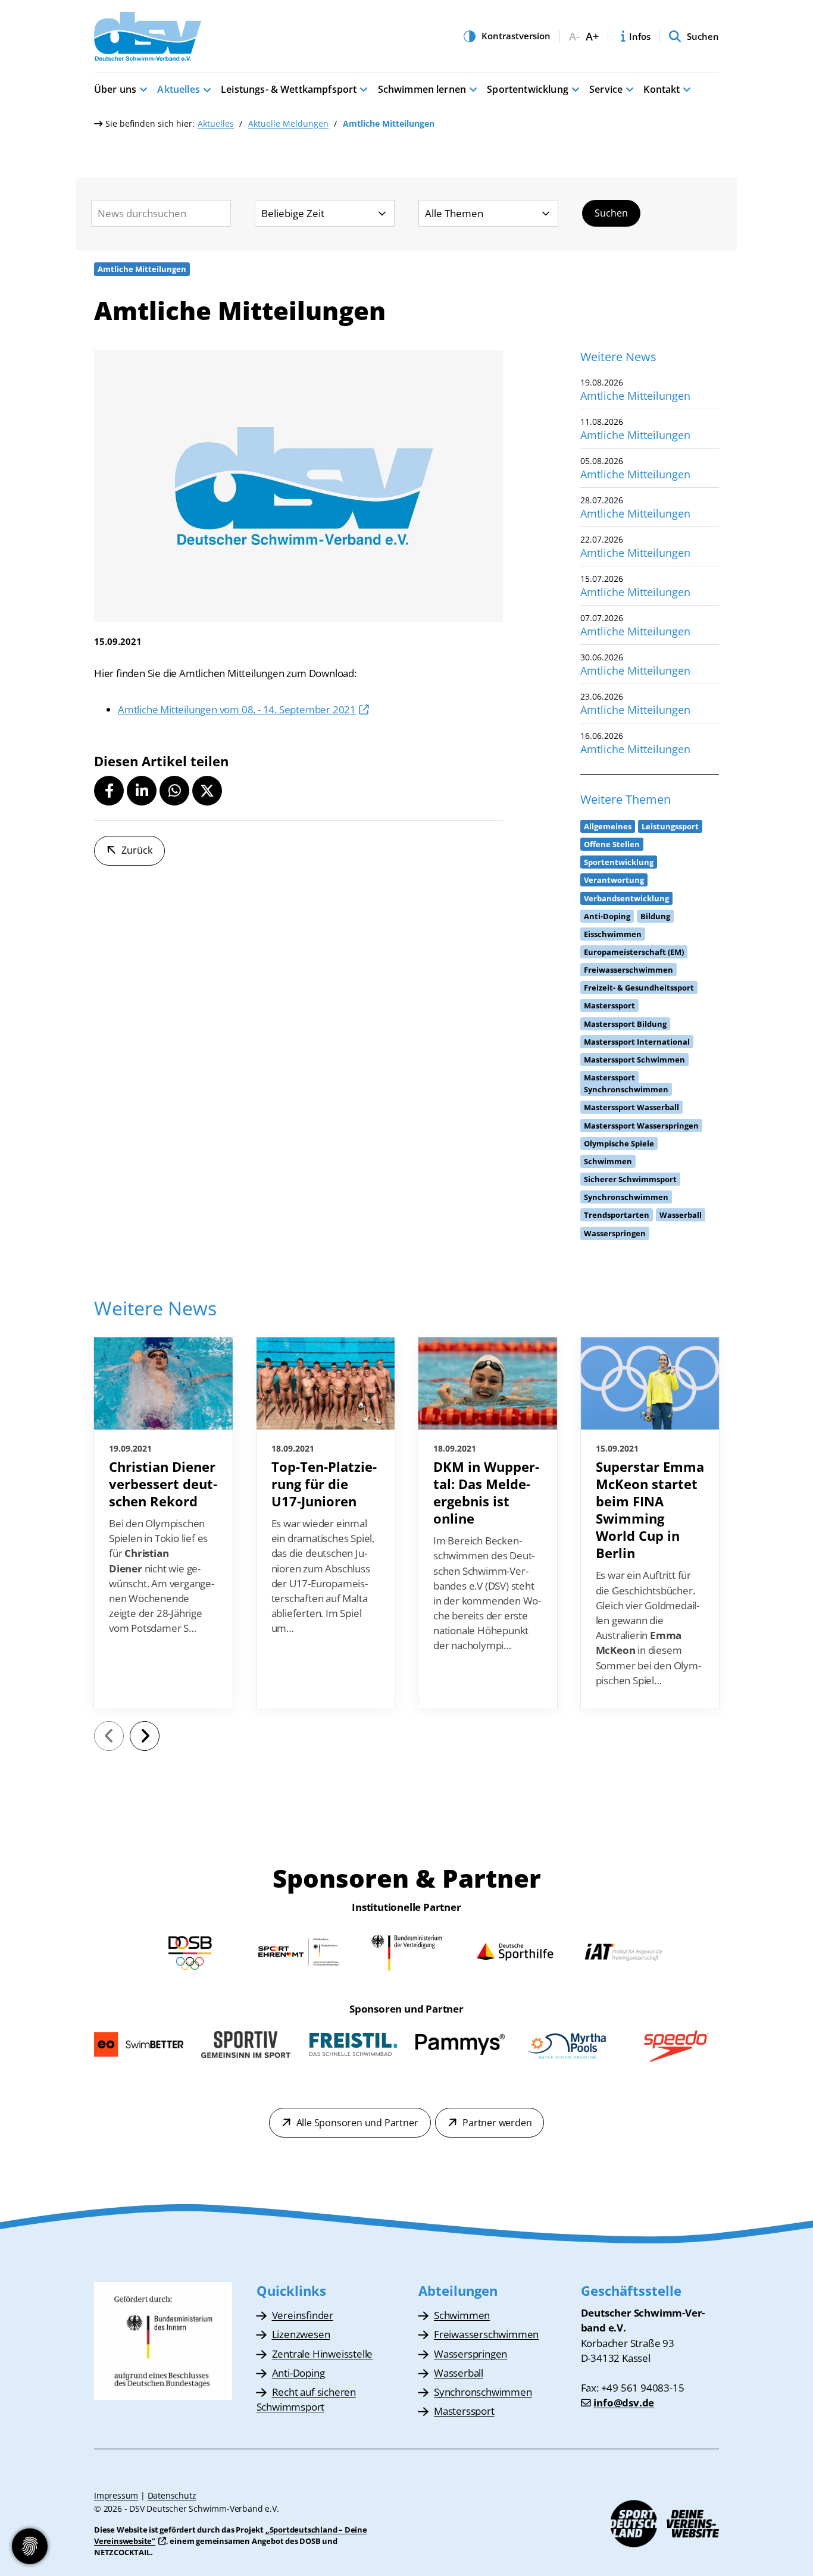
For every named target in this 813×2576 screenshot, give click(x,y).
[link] (163, 1523)
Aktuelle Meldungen (288, 123)
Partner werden (497, 2123)
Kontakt (662, 89)
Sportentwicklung (528, 89)
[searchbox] (161, 213)
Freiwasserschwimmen (486, 2334)
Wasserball (459, 2373)
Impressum (116, 2495)
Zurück (137, 850)
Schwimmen (462, 2315)
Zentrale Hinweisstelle (323, 2354)
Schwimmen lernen (422, 89)
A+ (592, 37)
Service (606, 89)
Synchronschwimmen (483, 2392)
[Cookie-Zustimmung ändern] (30, 2546)
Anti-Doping (298, 2373)
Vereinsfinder (303, 2315)
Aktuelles (178, 89)
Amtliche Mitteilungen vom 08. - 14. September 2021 (237, 709)
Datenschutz (172, 2495)
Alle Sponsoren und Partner (357, 2123)
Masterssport (464, 2411)
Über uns (115, 89)
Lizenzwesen (301, 2334)
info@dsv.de (624, 2403)
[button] (109, 791)
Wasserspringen (470, 2354)
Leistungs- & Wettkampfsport (289, 89)
